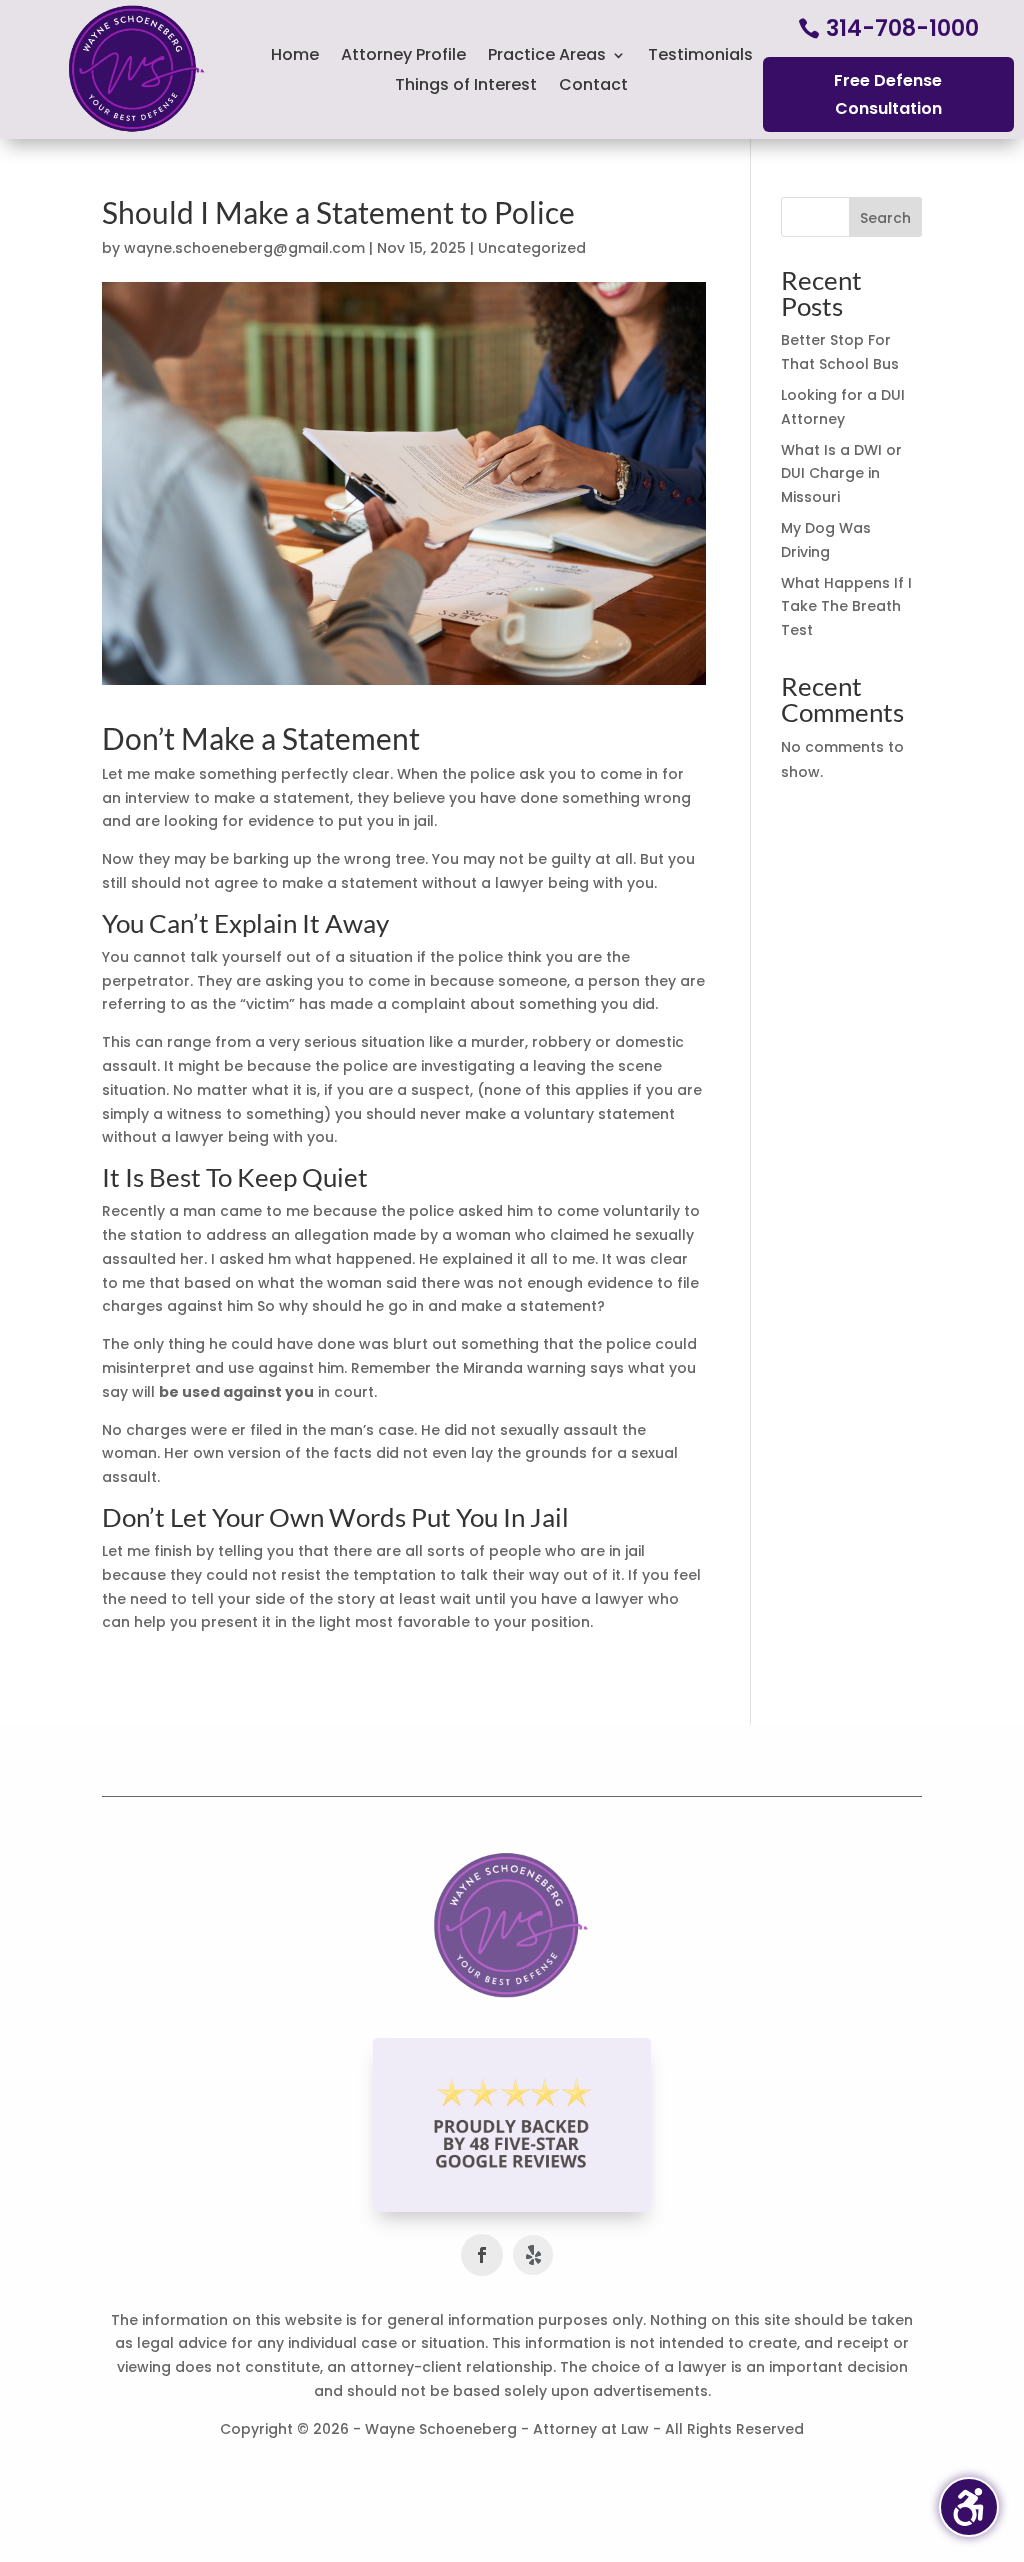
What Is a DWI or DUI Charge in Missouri (841, 474)
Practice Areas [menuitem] (547, 57)
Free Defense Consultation (888, 94)
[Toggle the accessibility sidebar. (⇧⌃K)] (969, 2507)
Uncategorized (532, 248)
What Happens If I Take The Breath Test (846, 607)
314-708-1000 (902, 28)
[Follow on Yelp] (533, 2255)
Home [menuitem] (295, 57)
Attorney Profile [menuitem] (403, 57)
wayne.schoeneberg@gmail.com (244, 248)
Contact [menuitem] (593, 87)
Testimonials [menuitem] (700, 57)
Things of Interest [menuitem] (466, 87)
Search (885, 218)
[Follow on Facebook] (482, 2255)
